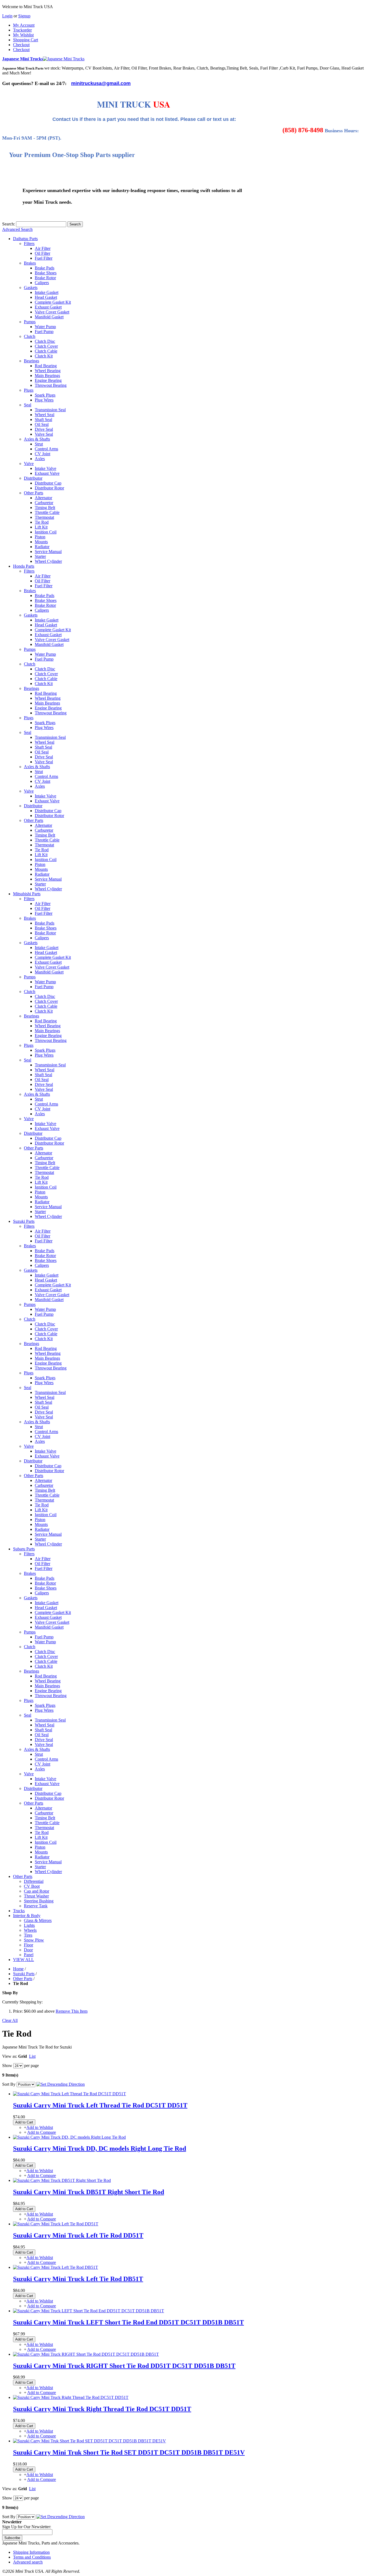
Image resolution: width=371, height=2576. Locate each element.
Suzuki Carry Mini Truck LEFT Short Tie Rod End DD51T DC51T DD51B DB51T (128, 2322)
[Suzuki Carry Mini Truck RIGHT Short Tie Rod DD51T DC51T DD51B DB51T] (86, 2354)
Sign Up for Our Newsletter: (27, 2527)
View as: (10, 2056)
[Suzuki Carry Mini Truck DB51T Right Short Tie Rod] (62, 2180)
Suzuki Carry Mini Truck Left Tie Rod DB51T (78, 2279)
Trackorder (22, 30)
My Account (24, 25)
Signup (24, 16)
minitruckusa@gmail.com (101, 83)
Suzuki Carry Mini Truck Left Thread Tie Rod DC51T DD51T (100, 2105)
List (32, 2056)
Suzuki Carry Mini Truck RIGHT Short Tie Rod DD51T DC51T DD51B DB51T (124, 2366)
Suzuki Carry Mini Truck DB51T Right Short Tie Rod (89, 2192)
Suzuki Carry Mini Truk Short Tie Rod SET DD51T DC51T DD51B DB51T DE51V (129, 2452)
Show (7, 2065)
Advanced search (28, 2562)
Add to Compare (42, 2132)
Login (7, 16)
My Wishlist (23, 35)
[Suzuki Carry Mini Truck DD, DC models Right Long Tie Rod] (69, 2137)
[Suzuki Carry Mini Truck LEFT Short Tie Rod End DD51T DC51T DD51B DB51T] (89, 2311)
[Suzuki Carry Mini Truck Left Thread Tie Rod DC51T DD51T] (70, 2094)
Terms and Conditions (32, 2557)
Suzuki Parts (24, 1974)
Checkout (21, 45)
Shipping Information (31, 2552)
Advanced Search (17, 229)
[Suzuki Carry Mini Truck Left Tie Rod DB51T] (56, 2267)
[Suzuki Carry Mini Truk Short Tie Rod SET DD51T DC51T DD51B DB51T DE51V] (89, 2441)
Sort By (9, 2084)
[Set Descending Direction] (61, 2084)
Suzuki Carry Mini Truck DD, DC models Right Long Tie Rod (100, 2148)
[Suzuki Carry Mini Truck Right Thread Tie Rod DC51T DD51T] (71, 2397)
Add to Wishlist (40, 2127)
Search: (9, 224)
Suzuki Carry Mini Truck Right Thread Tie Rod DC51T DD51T (102, 2409)
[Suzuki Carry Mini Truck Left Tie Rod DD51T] (56, 2224)
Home (18, 1969)
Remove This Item (72, 2011)
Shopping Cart (26, 40)
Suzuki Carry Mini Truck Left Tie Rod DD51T (78, 2235)
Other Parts (23, 1979)
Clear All (10, 2020)
